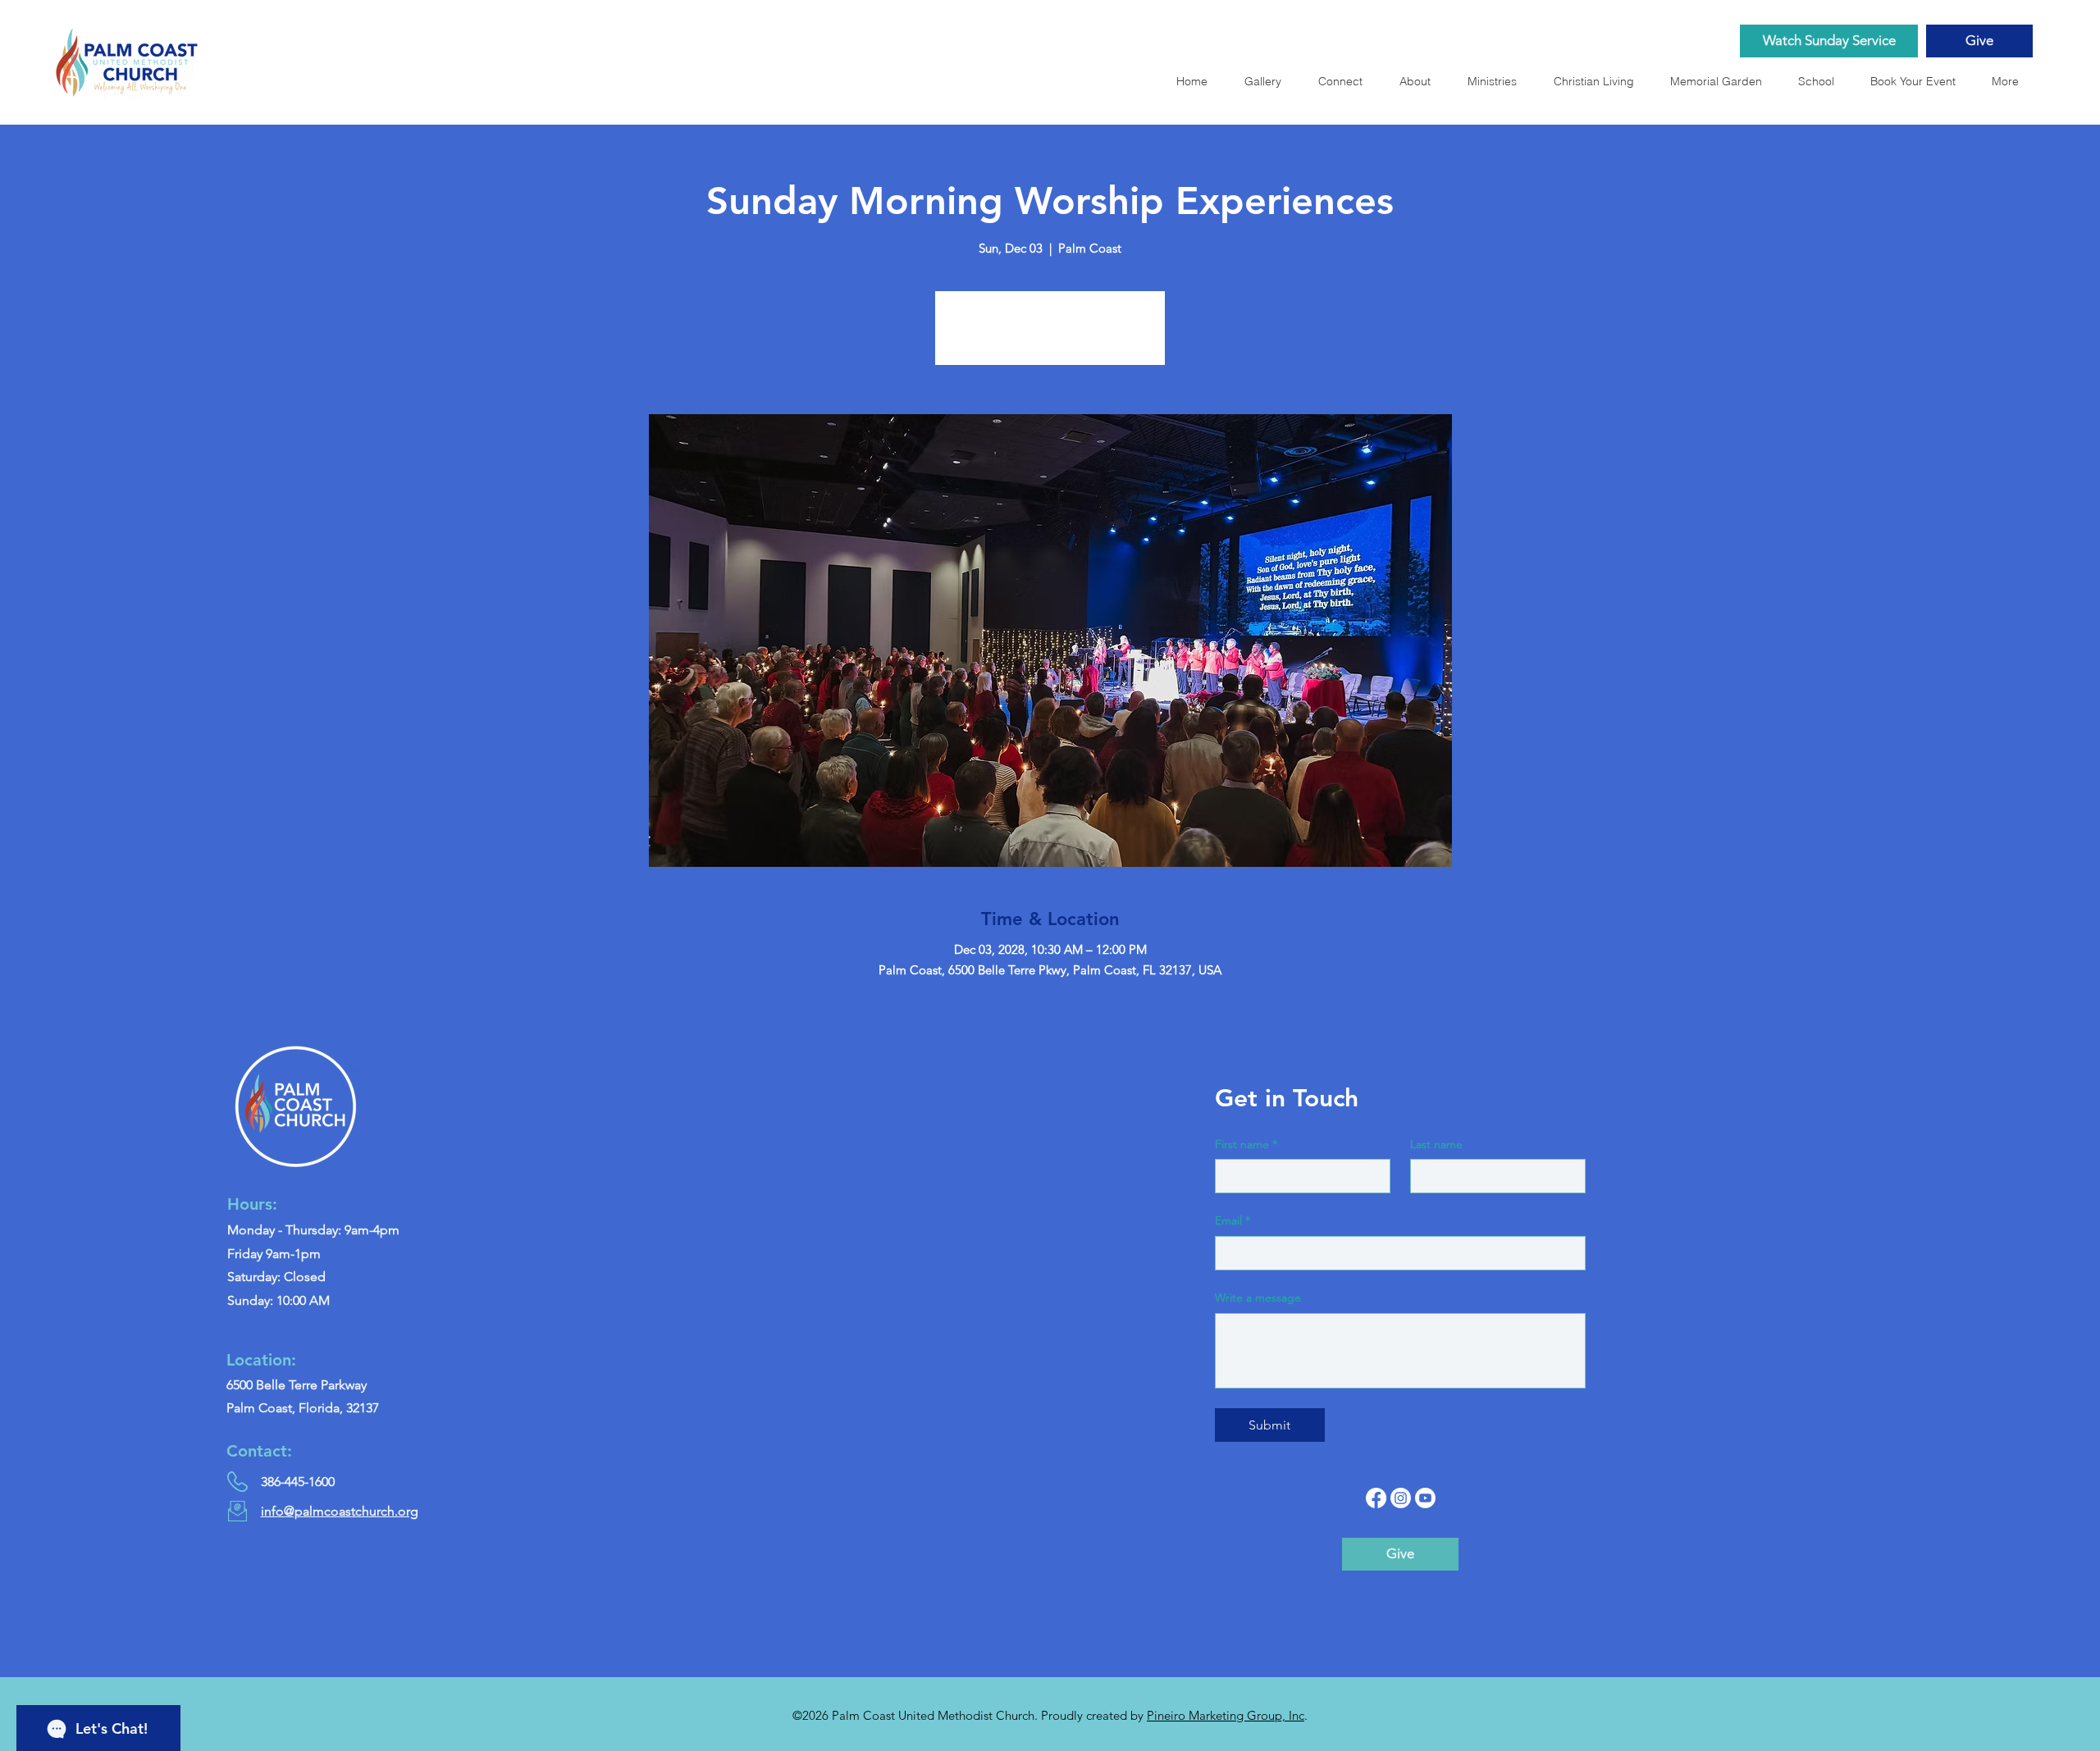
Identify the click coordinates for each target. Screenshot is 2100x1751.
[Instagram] (1401, 1498)
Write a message (1258, 1297)
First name (1246, 1144)
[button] (1721, 81)
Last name (1436, 1144)
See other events (1050, 337)
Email (1233, 1220)
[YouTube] (1425, 1498)
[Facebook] (1376, 1498)
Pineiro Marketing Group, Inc (1226, 1715)
